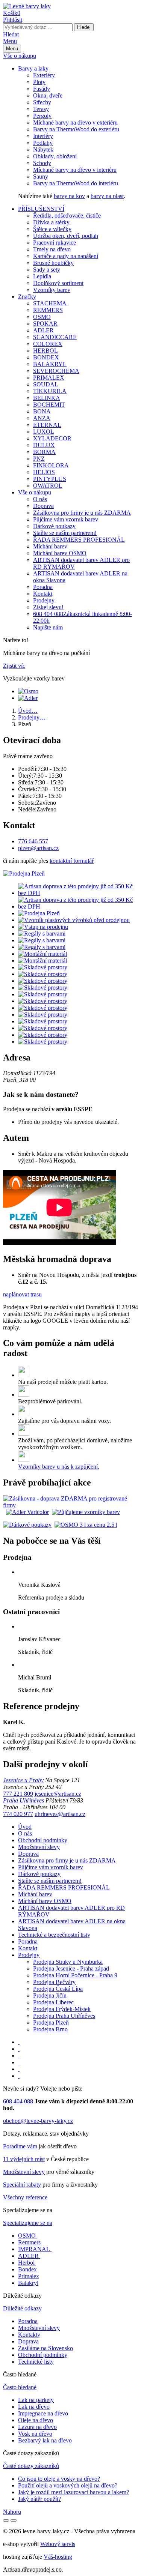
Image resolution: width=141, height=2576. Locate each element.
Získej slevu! (48, 607)
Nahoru (12, 2512)
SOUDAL (46, 384)
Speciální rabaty (22, 2185)
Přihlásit (13, 20)
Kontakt (43, 594)
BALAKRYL (50, 364)
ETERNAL (47, 425)
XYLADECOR (52, 438)
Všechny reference (25, 2197)
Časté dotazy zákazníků (31, 2466)
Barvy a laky (33, 68)
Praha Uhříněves (23, 1800)
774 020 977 (18, 1814)
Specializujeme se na (28, 2223)
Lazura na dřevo (37, 2427)
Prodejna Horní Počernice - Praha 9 (75, 1975)
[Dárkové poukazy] (27, 1525)
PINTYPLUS (50, 479)
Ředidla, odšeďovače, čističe (67, 216)
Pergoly (42, 116)
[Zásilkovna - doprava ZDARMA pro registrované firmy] (70, 1505)
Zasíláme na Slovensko (45, 2348)
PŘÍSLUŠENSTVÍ (41, 209)
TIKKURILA (50, 391)
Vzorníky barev (52, 290)
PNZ (39, 459)
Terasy (41, 109)
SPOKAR (45, 324)
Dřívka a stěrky (51, 222)
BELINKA (47, 398)
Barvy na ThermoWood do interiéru (76, 183)
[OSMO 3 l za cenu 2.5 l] (86, 1525)
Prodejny (44, 600)
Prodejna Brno (50, 2029)
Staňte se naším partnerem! (65, 533)
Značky (27, 297)
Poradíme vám (20, 2146)
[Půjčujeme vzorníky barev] (86, 1512)
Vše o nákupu (20, 56)
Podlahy (43, 143)
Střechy (42, 102)
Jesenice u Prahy (23, 1780)
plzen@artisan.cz (38, 848)
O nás (40, 499)
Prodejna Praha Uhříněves (64, 2016)
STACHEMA (50, 303)
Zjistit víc (14, 666)
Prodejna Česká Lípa (58, 1989)
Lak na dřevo (34, 2407)
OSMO (42, 317)
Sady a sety (47, 270)
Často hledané (20, 2387)
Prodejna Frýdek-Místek (62, 2009)
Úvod (25, 1827)
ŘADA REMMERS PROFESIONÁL (79, 540)
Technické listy (36, 2362)
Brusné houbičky (53, 263)
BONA (42, 411)
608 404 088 (18, 2101)
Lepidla (42, 276)
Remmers (29, 2242)
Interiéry (43, 136)
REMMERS (48, 310)
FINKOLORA (51, 465)
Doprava (43, 506)
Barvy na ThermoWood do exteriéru (76, 129)
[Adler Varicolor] (27, 1512)
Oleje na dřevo (36, 2420)
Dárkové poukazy (54, 526)
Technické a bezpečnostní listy (54, 1935)
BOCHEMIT (49, 405)
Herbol (26, 2263)
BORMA (44, 452)
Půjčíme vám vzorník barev (66, 519)
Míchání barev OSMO (60, 553)
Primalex (29, 2276)
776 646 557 (33, 841)
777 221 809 (18, 1794)
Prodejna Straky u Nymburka (68, 1962)
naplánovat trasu (22, 1294)
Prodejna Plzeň (51, 2022)
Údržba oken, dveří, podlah (66, 236)
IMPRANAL (34, 2249)
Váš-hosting (58, 2557)
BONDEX (46, 357)
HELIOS (44, 472)
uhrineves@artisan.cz (60, 1814)
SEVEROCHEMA (56, 371)
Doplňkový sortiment (58, 283)
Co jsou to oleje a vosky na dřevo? (59, 2479)
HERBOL (45, 351)
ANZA (42, 418)
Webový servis (58, 2544)
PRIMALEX (49, 378)
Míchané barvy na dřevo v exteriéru (75, 122)
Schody (42, 163)
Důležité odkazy (22, 2308)
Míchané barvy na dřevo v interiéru (75, 170)
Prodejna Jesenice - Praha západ (71, 1968)
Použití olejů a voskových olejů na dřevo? (68, 2485)
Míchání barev (50, 546)
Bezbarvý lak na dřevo (45, 2440)
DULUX (44, 445)
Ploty (39, 82)
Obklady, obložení (55, 156)
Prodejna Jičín (50, 1995)
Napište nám (48, 627)
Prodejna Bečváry (54, 1982)
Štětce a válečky (52, 229)
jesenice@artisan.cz (58, 1794)
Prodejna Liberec (53, 2002)
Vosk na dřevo (35, 2434)
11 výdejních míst (24, 2159)
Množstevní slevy (39, 1847)
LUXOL (44, 432)
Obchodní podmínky (43, 1840)
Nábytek (43, 149)
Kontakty (29, 2335)
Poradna (43, 587)
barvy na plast (107, 196)
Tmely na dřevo (52, 249)
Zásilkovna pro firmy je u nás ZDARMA (82, 513)
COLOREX (48, 344)
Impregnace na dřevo (43, 2413)
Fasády (42, 89)
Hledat (11, 34)
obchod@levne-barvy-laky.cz (38, 2121)
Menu (10, 41)
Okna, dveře (48, 95)
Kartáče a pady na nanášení (66, 256)
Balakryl (28, 2283)
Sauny (41, 176)
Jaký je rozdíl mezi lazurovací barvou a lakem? (74, 2492)
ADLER (43, 330)
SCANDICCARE (55, 337)
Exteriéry (44, 75)
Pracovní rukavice (55, 243)
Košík (12, 13)
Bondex (27, 2269)
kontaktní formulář (72, 861)
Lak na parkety (36, 2400)
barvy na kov (69, 196)
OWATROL (48, 486)
